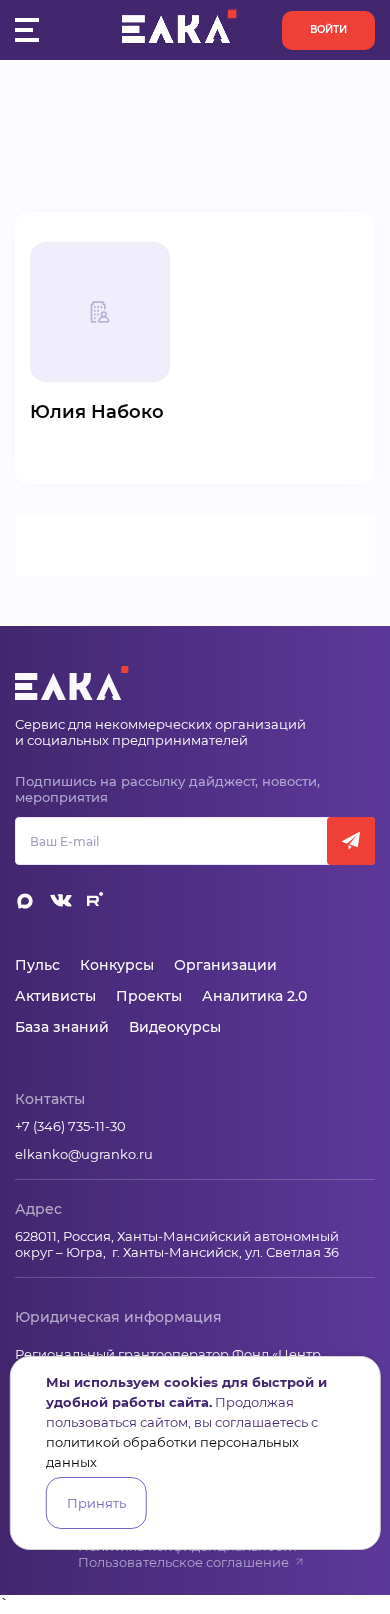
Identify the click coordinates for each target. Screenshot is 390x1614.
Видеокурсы (175, 1027)
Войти (328, 29)
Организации (225, 965)
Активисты (109, 90)
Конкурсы (117, 965)
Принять (96, 1503)
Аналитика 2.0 (254, 996)
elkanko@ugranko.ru (84, 1154)
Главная (50, 90)
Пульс (37, 965)
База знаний (62, 1027)
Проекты (149, 996)
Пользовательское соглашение (183, 1562)
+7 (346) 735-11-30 (70, 1126)
